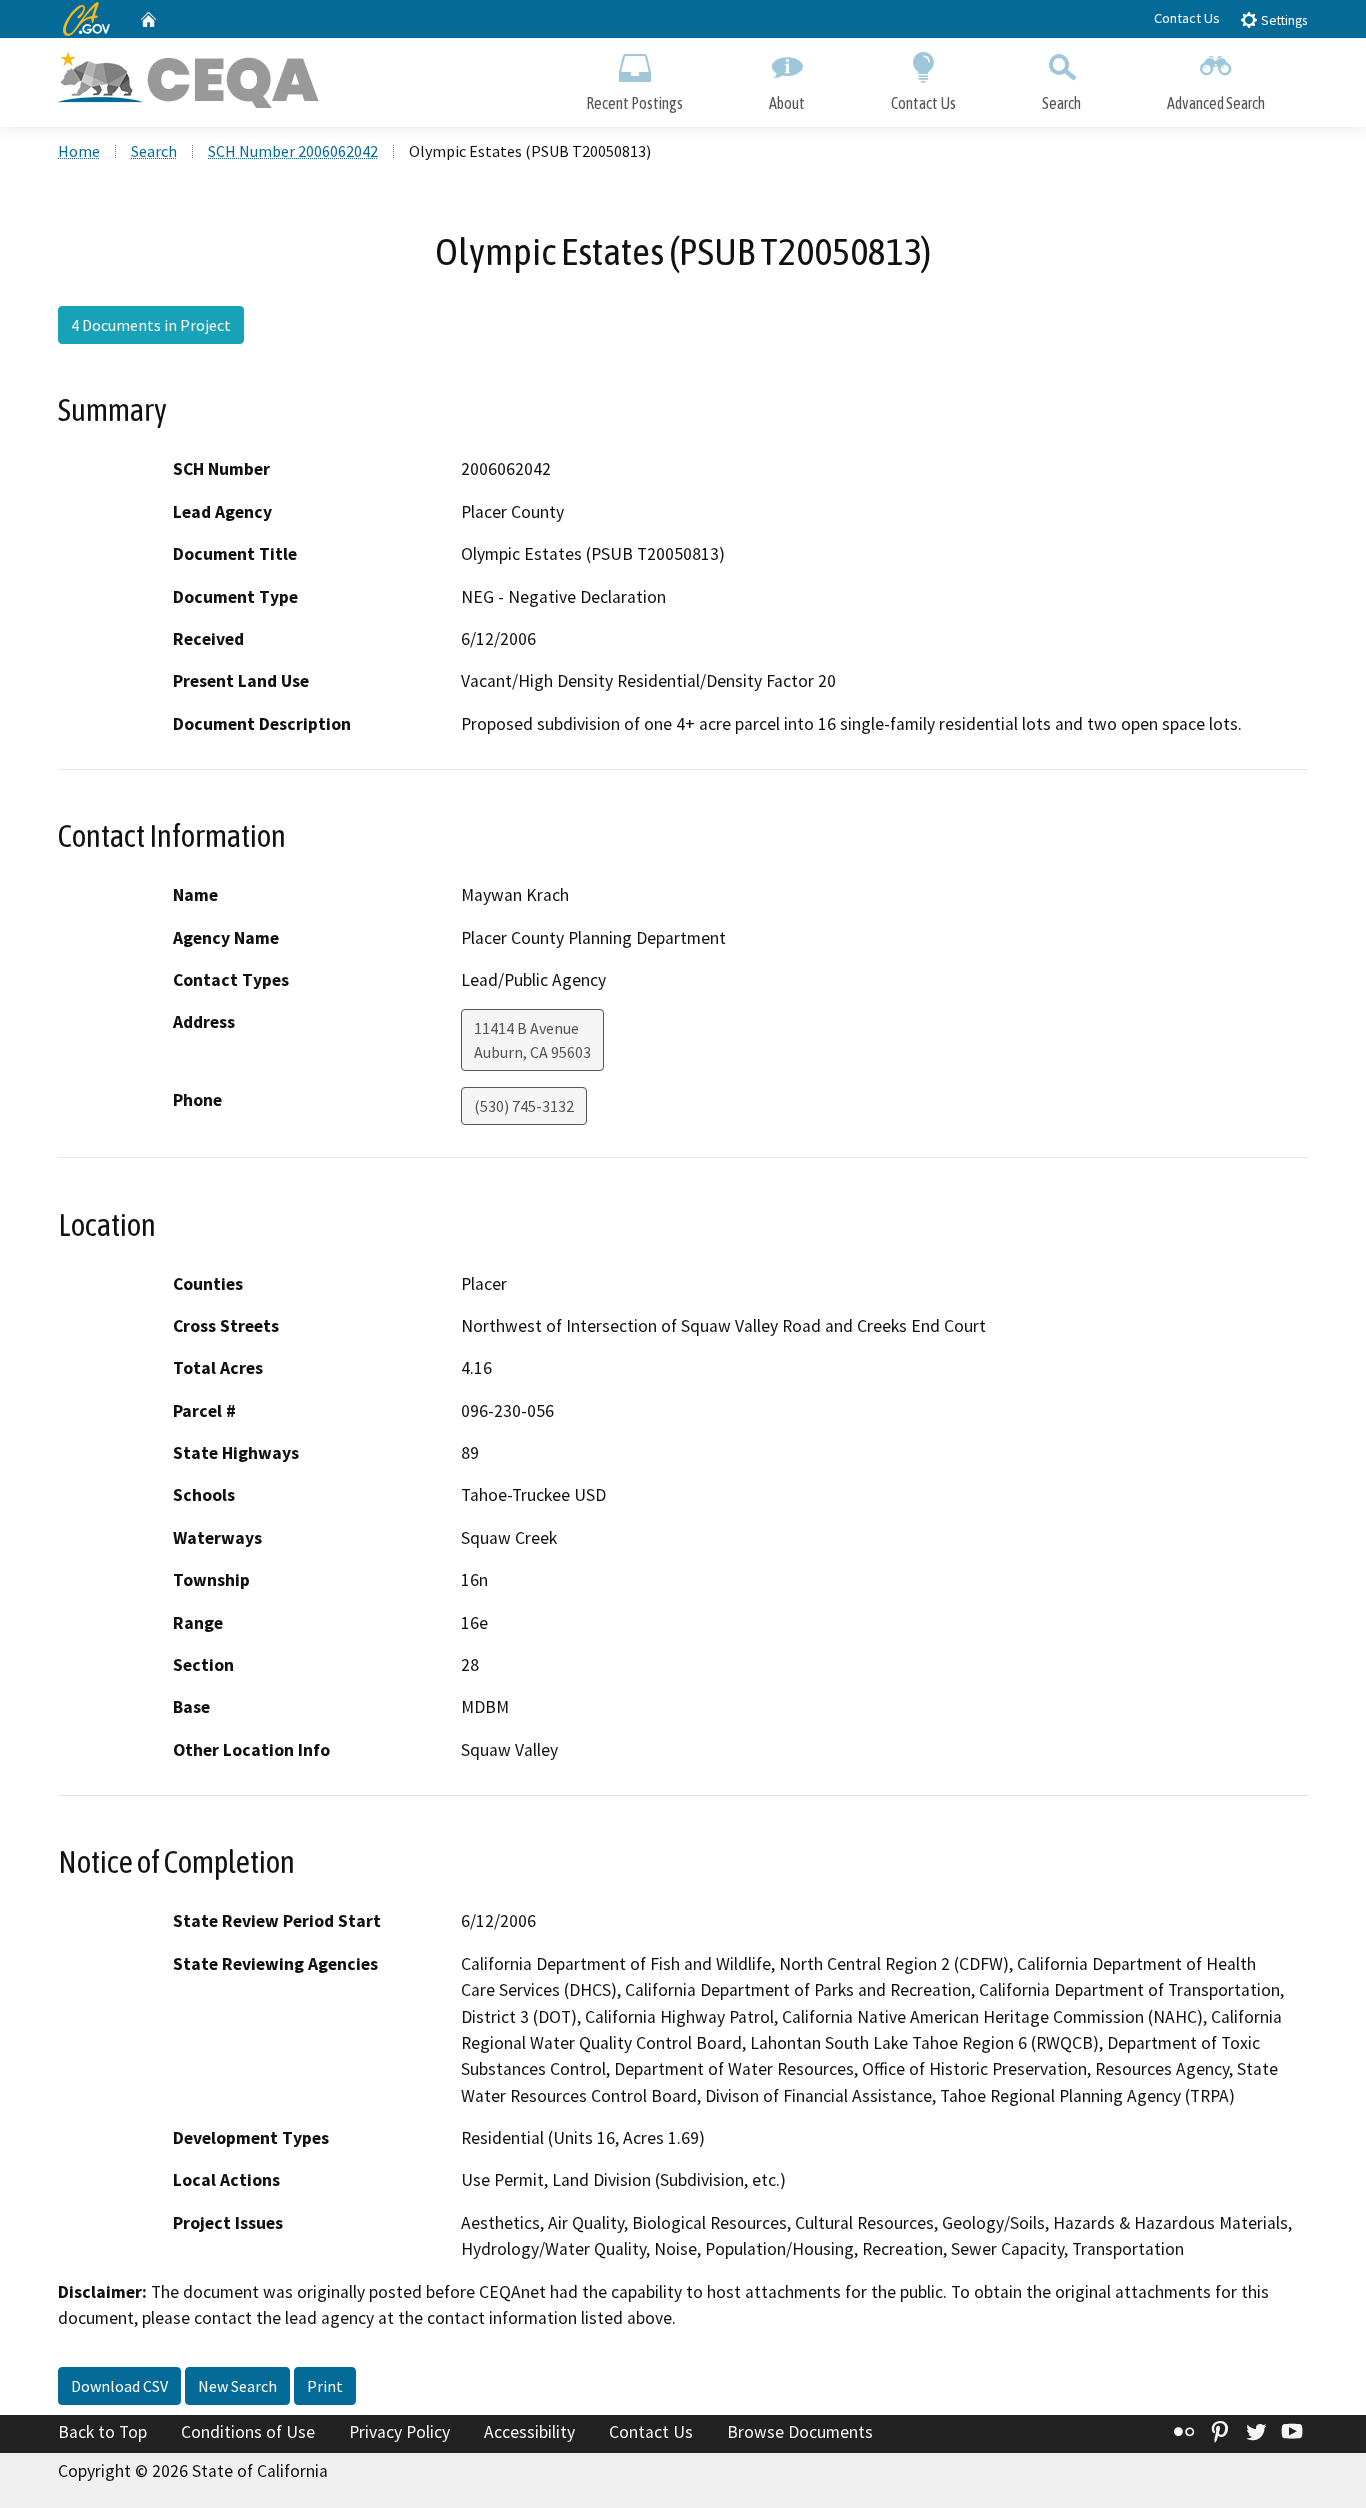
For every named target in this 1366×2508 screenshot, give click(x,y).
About (787, 103)
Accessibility (529, 2432)
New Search (237, 2386)
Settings (1282, 20)
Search (1061, 103)
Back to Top (102, 2432)
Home (79, 151)
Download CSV (119, 2386)
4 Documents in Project (151, 325)
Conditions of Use (248, 2432)
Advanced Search (1216, 103)
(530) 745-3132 (524, 1106)
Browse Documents (800, 2432)
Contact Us (1187, 18)
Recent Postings (634, 103)
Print (325, 2386)
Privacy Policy (399, 2432)
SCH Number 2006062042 (293, 151)
